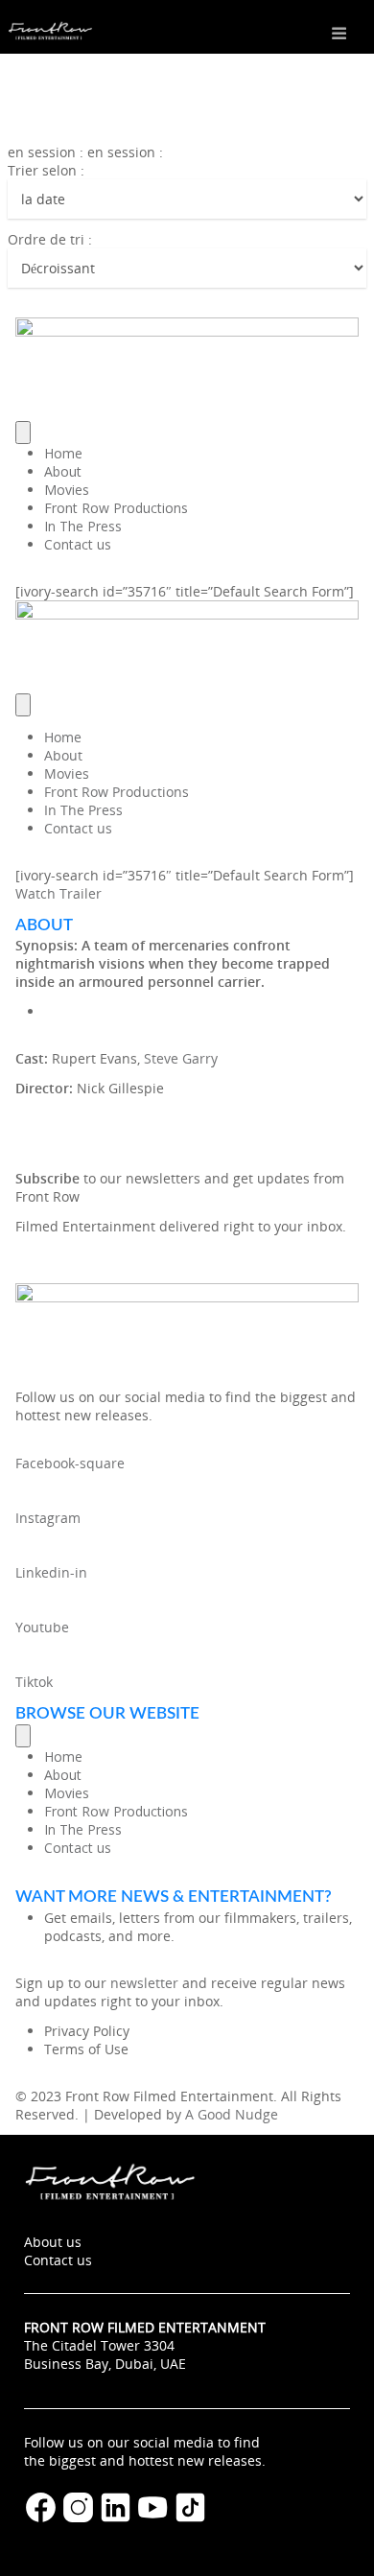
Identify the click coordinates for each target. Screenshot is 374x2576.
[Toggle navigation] (23, 433)
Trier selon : (46, 170)
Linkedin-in (51, 1572)
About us (53, 2242)
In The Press (83, 526)
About (63, 471)
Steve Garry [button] (181, 1058)
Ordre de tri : (50, 239)
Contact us (78, 544)
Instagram (48, 1518)
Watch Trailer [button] (58, 893)
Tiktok (34, 1682)
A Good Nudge (232, 2114)
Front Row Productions (116, 508)
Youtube (42, 1627)
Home (63, 453)
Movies (67, 490)
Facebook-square (70, 1463)
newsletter (144, 1983)
